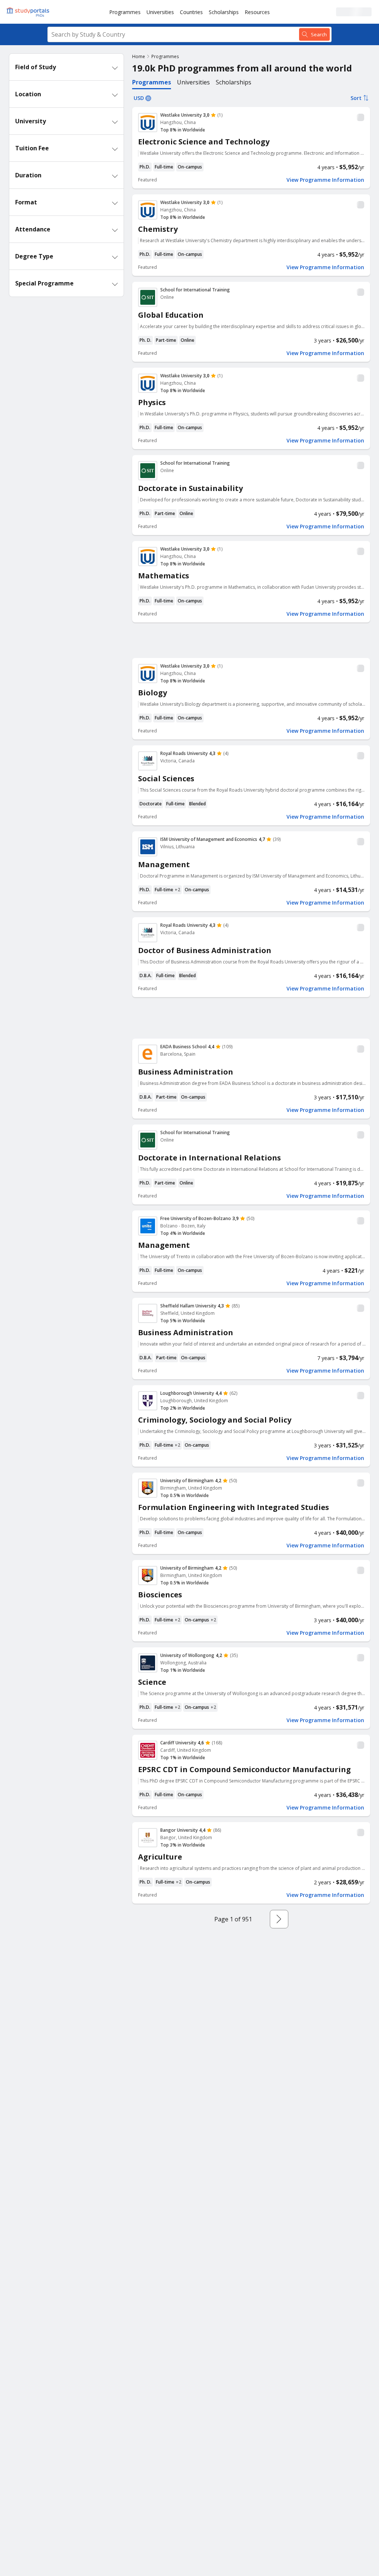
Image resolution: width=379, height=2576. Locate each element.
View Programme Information (325, 180)
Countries (191, 12)
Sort (356, 98)
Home (139, 56)
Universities (160, 12)
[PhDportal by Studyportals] (30, 12)
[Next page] (279, 1919)
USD (139, 98)
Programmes (125, 12)
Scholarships (224, 12)
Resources (257, 12)
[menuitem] (125, 12)
